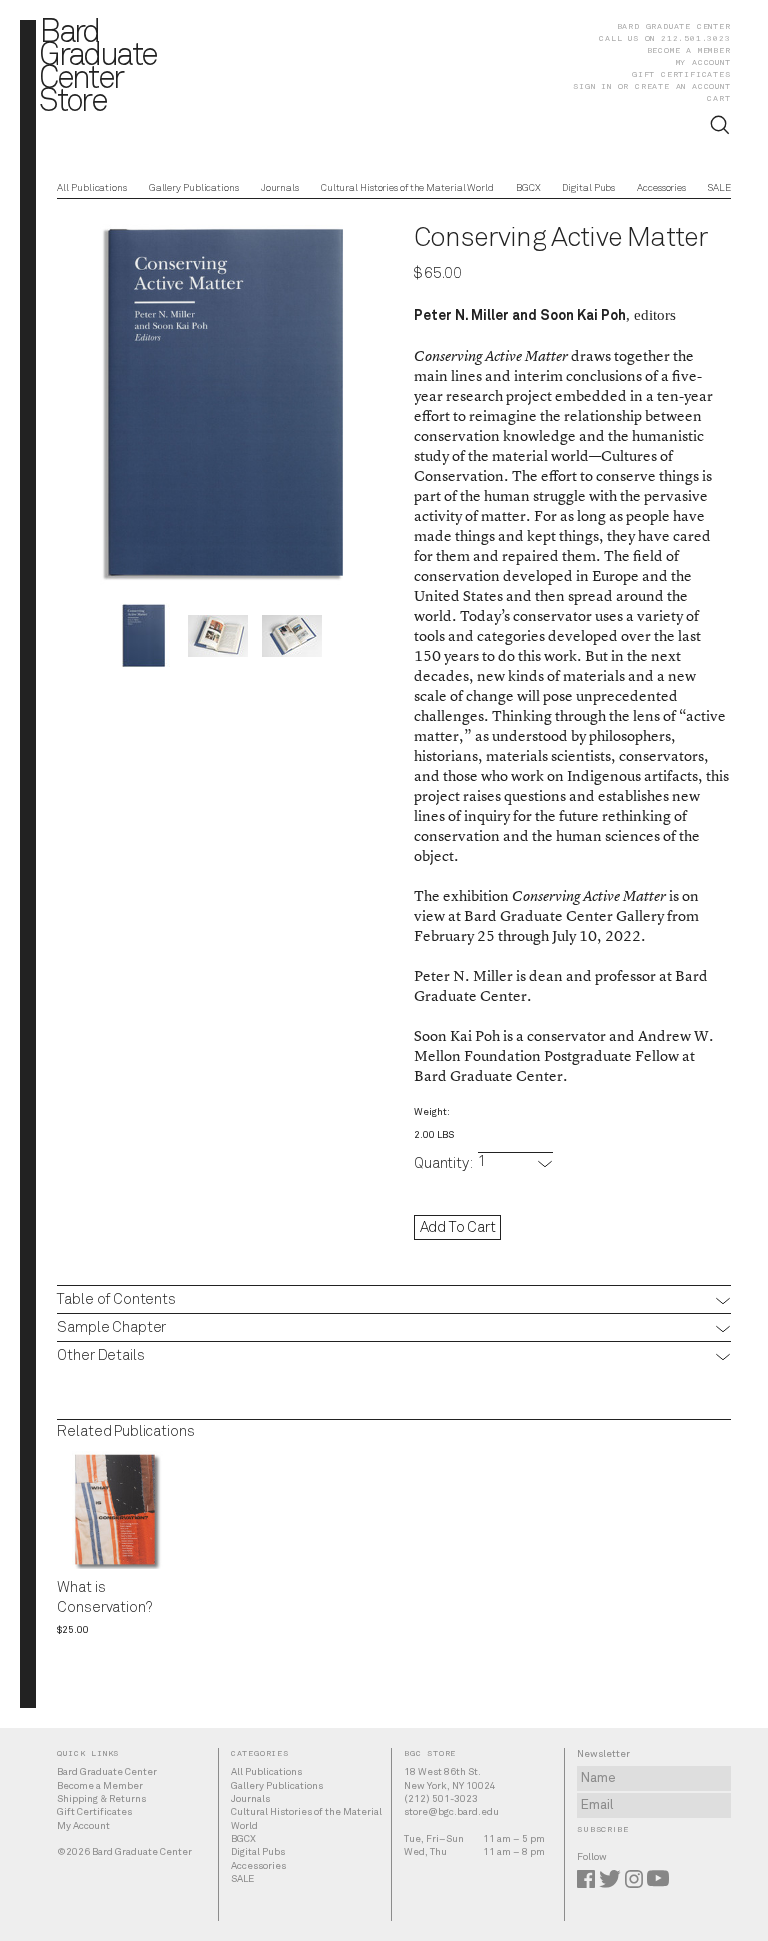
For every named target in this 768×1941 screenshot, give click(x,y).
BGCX (528, 188)
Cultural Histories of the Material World (407, 188)
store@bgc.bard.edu (451, 1812)
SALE (719, 188)
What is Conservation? (104, 1598)
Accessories (661, 188)
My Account (703, 62)
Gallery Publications (194, 188)
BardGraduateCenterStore (97, 68)
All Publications (91, 188)
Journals (280, 188)
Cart (718, 98)
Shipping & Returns (101, 1799)
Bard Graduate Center (674, 26)
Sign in (592, 86)
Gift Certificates (681, 74)
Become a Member (689, 50)
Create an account (683, 86)
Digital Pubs (588, 188)
